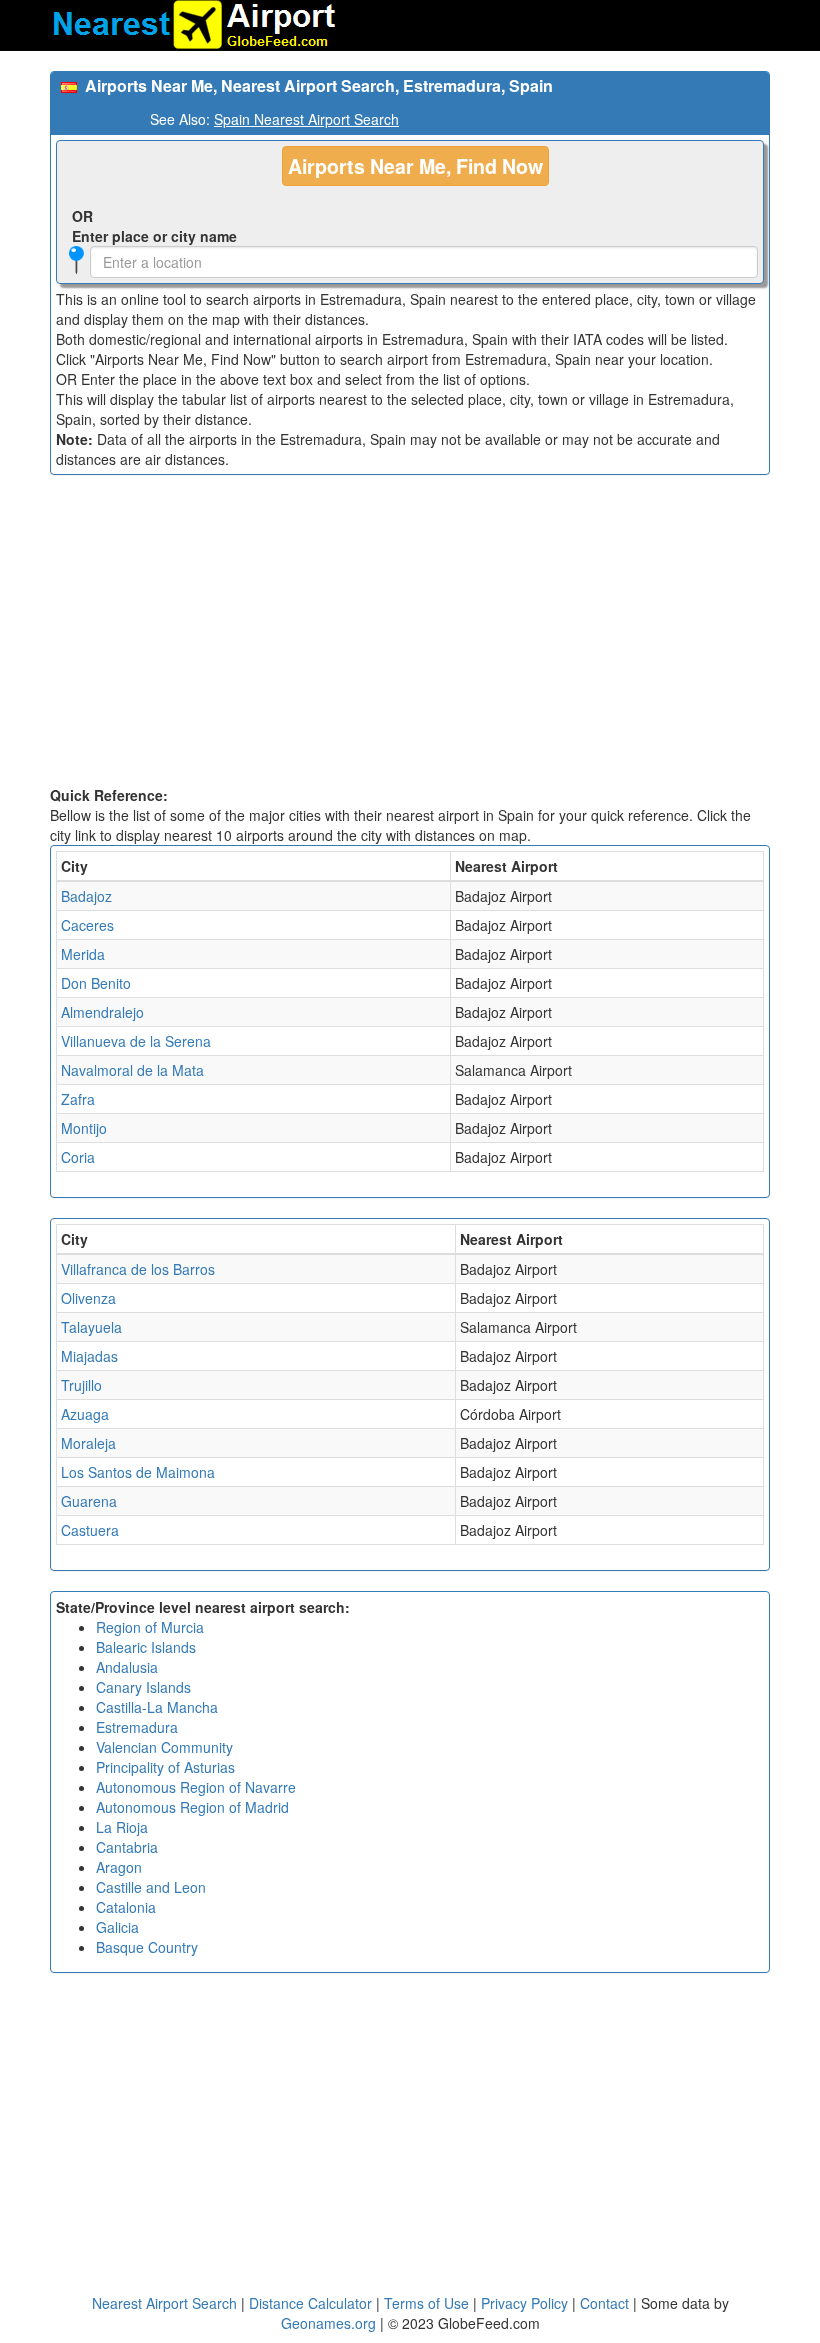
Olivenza (88, 1298)
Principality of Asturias (165, 1767)
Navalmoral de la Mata (132, 1070)
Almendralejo (102, 1012)
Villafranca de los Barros (138, 1269)
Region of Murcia (150, 1627)
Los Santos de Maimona (138, 1472)
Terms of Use (428, 2303)
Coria (78, 1157)
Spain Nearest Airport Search (306, 119)
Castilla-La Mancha (157, 1707)
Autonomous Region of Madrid (192, 1807)
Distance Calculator (310, 2303)
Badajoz (86, 896)
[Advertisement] (410, 635)
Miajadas (89, 1356)
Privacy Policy (526, 2303)
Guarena (89, 1501)
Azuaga (85, 1414)
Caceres (87, 925)
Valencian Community (164, 1747)
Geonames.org (328, 2323)
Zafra (78, 1099)
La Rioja (122, 1827)
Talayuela (91, 1327)
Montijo (84, 1128)
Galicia (117, 1927)
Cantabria (127, 1847)
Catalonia (126, 1907)
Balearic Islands (146, 1647)
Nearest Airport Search (164, 2303)
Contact (604, 2303)
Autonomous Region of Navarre (196, 1787)
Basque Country (147, 1947)
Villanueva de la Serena (136, 1041)
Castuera (90, 1530)
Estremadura (137, 1727)
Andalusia (127, 1667)
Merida (83, 954)
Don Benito (96, 983)
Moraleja (88, 1443)
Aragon (119, 1867)
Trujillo (81, 1385)
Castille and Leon (151, 1887)
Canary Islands (143, 1687)
